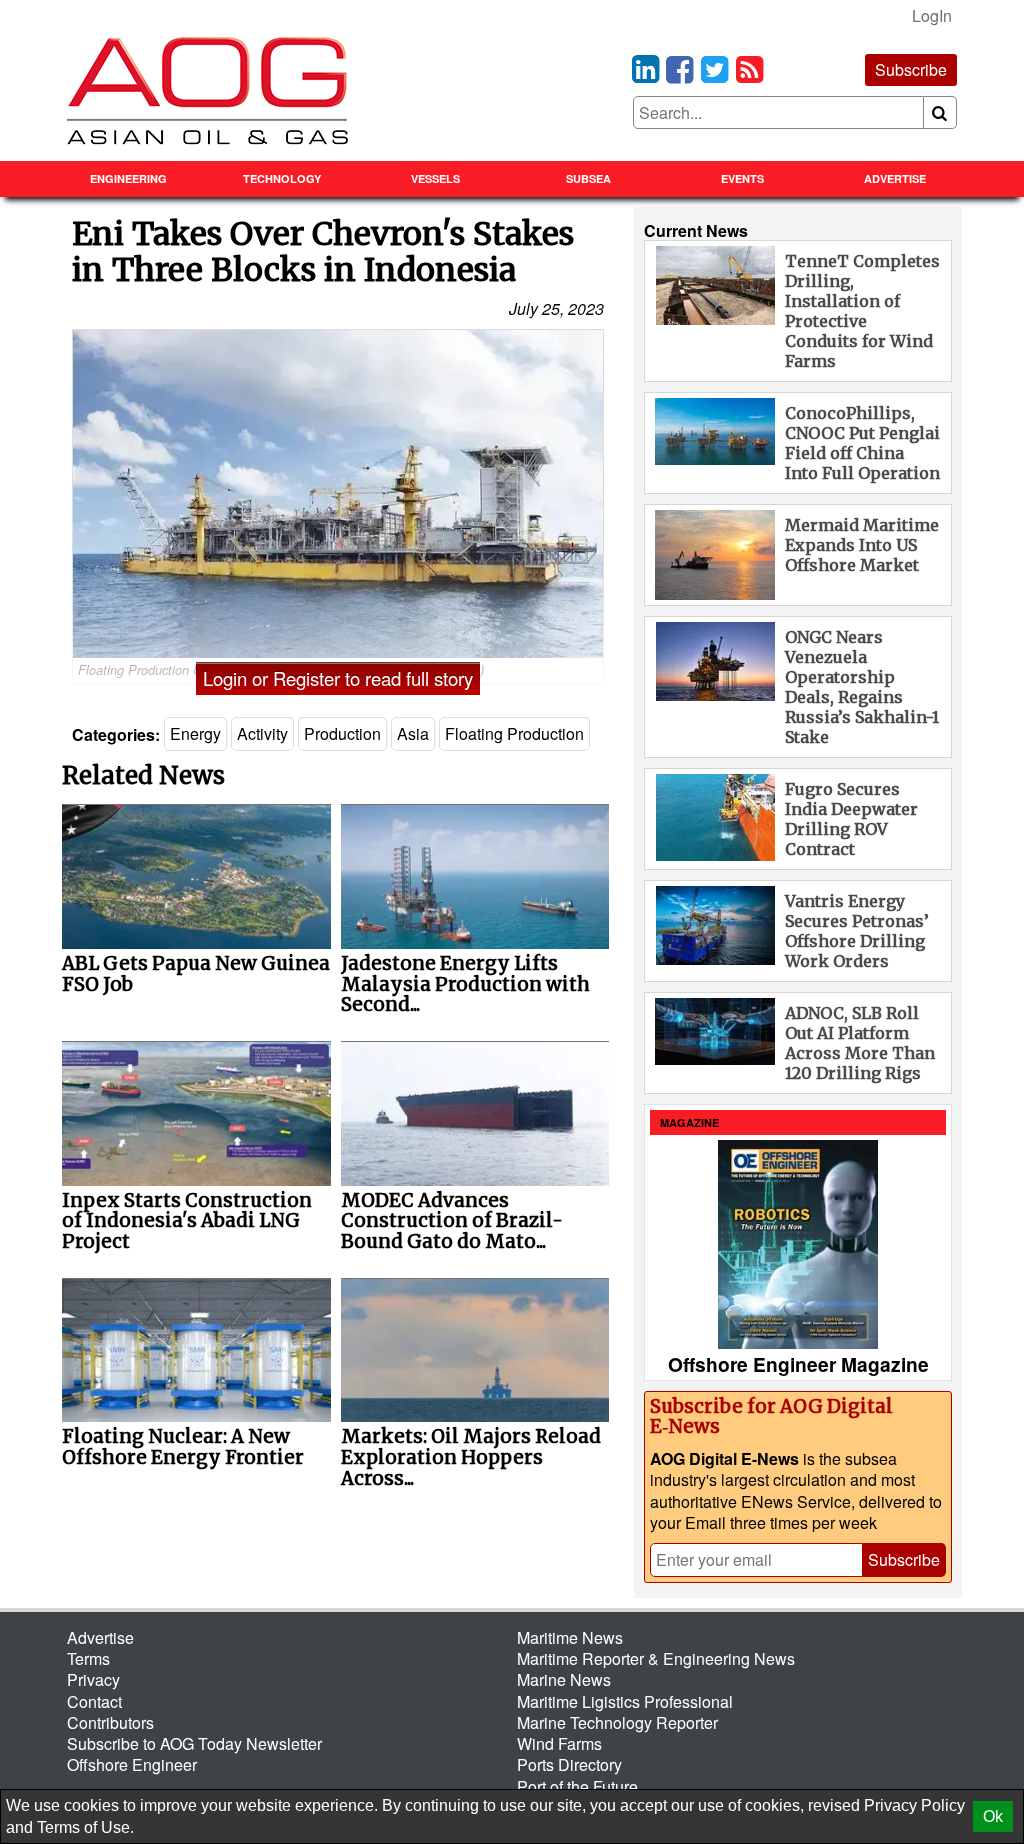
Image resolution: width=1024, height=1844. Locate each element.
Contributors (110, 1722)
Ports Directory (569, 1764)
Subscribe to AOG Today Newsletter (194, 1743)
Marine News (564, 1679)
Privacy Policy (914, 1805)
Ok (993, 1816)
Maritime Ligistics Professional (625, 1701)
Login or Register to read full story (338, 678)
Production (342, 733)
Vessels (435, 178)
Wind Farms (559, 1743)
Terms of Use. (85, 1827)
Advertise (895, 178)
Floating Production (514, 733)
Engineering (128, 178)
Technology (282, 178)
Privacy (93, 1679)
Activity (262, 733)
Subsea (588, 178)
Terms (88, 1658)
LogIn (932, 15)
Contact (94, 1701)
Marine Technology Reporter (617, 1722)
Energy (195, 733)
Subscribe (911, 69)
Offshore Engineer (132, 1764)
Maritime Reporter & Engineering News (656, 1658)
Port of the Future (577, 1786)
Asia (413, 733)
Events (742, 178)
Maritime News (570, 1637)
